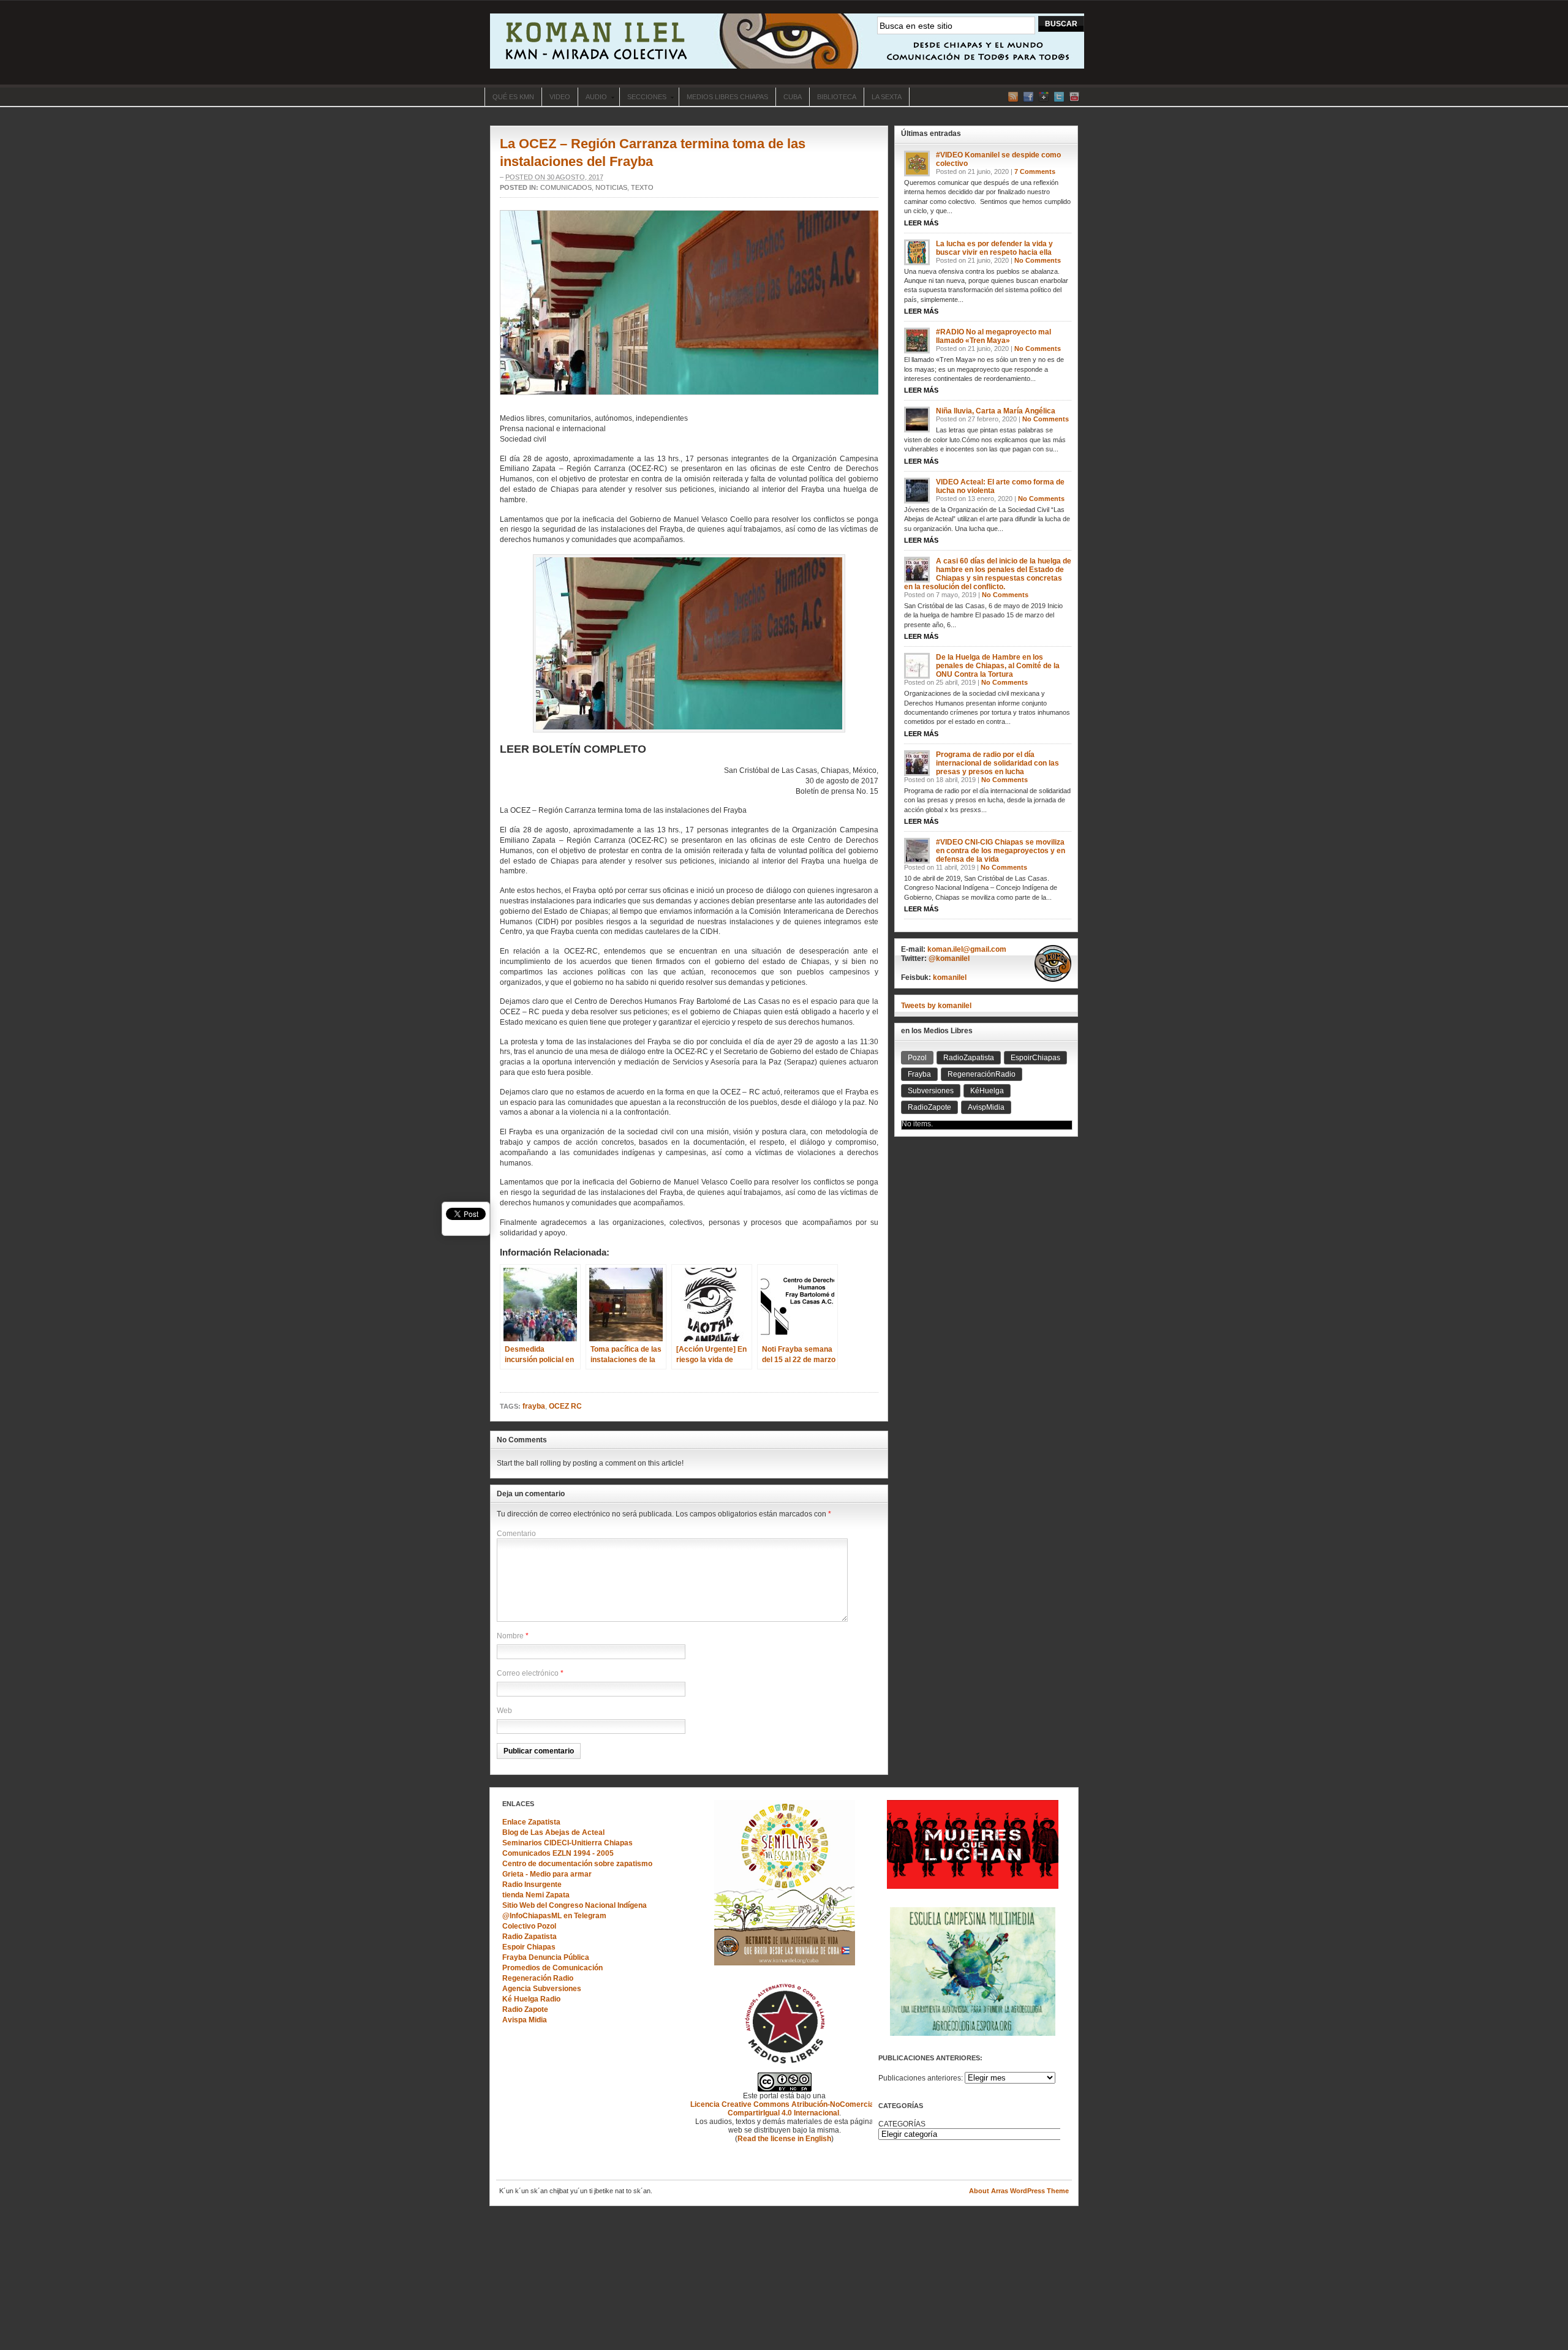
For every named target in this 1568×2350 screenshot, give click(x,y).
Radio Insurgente (532, 1885)
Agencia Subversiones (542, 1989)
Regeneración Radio (538, 1978)
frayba (534, 1406)
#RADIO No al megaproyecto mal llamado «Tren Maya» (993, 336)
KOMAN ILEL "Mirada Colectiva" (787, 41)
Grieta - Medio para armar (547, 1874)
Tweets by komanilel (936, 1006)
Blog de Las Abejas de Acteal (553, 1832)
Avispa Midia (525, 2020)
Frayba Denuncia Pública (546, 1957)
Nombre (510, 1636)
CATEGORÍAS (902, 2124)
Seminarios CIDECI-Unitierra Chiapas (567, 1843)
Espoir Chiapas (529, 1947)
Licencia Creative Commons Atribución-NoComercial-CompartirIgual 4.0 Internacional (784, 2109)
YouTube (1074, 97)
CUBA (793, 97)
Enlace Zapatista (531, 1822)
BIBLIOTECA (837, 97)
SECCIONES (643, 98)
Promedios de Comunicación (552, 1968)
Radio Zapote (525, 2009)
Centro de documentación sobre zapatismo (577, 1864)
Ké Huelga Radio (531, 1999)
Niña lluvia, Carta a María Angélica (996, 411)
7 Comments (1035, 171)
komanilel (950, 977)
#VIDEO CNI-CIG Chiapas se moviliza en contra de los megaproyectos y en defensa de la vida (1001, 851)
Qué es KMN (513, 97)
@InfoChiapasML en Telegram (554, 1916)
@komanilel (949, 958)
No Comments (1038, 260)
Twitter (1059, 97)
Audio (592, 98)
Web (504, 1711)
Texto (642, 187)
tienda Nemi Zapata (536, 1895)
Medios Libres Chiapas (727, 97)
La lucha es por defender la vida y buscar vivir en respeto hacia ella (994, 248)
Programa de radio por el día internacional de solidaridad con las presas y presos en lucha (997, 763)
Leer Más (921, 223)
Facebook (1028, 97)
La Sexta (887, 97)
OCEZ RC (565, 1406)
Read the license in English (784, 2139)
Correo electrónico (528, 1673)
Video (560, 97)
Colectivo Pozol (529, 1926)
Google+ (1044, 97)
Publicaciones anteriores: (921, 2078)
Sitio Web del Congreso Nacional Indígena (575, 1905)
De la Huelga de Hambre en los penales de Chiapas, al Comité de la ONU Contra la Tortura (998, 666)
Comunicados (566, 187)
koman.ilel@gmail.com (967, 949)
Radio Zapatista (530, 1937)
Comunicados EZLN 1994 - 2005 (558, 1853)
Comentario (516, 1534)
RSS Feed (1013, 97)
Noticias (611, 187)
